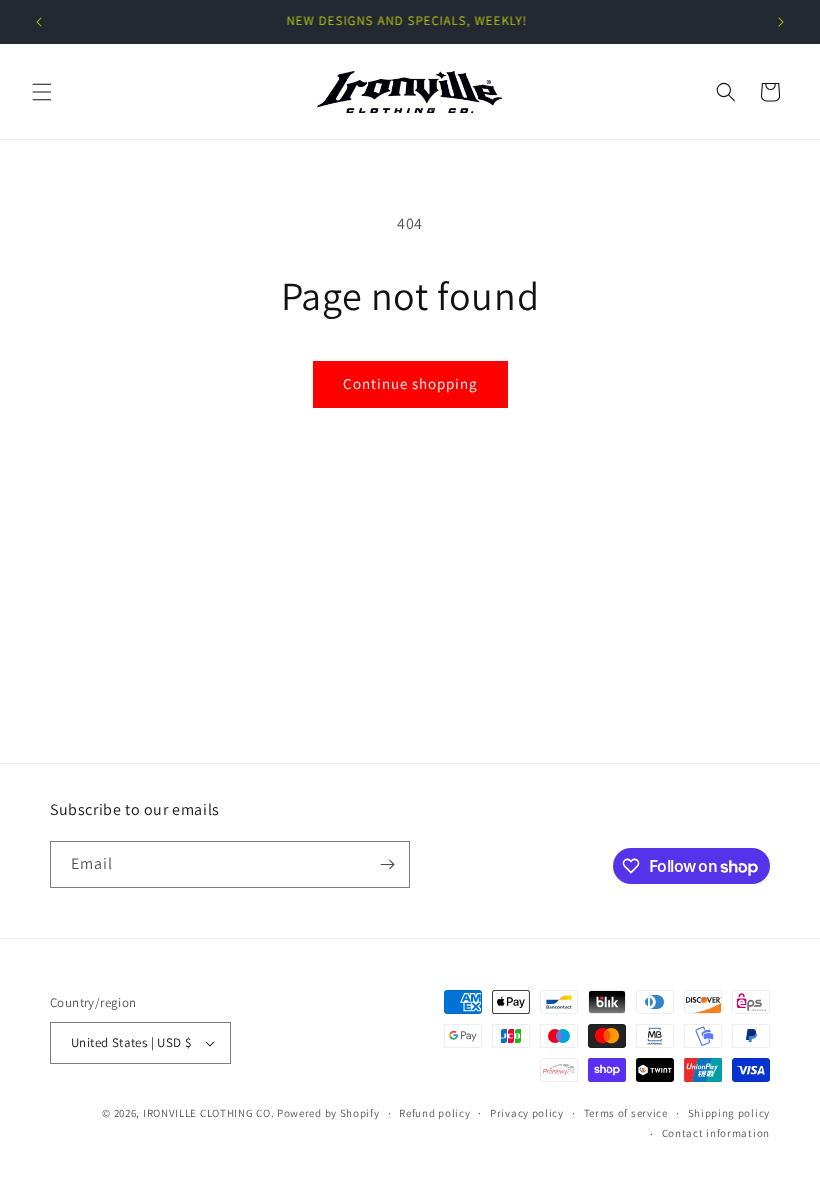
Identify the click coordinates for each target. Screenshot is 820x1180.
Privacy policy (527, 1113)
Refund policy (434, 1113)
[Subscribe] (387, 864)
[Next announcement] (781, 22)
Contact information (716, 1133)
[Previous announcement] (39, 22)
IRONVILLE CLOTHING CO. (208, 1113)
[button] (42, 92)
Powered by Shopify (328, 1113)
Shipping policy (729, 1113)
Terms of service (626, 1113)
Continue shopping (410, 383)
